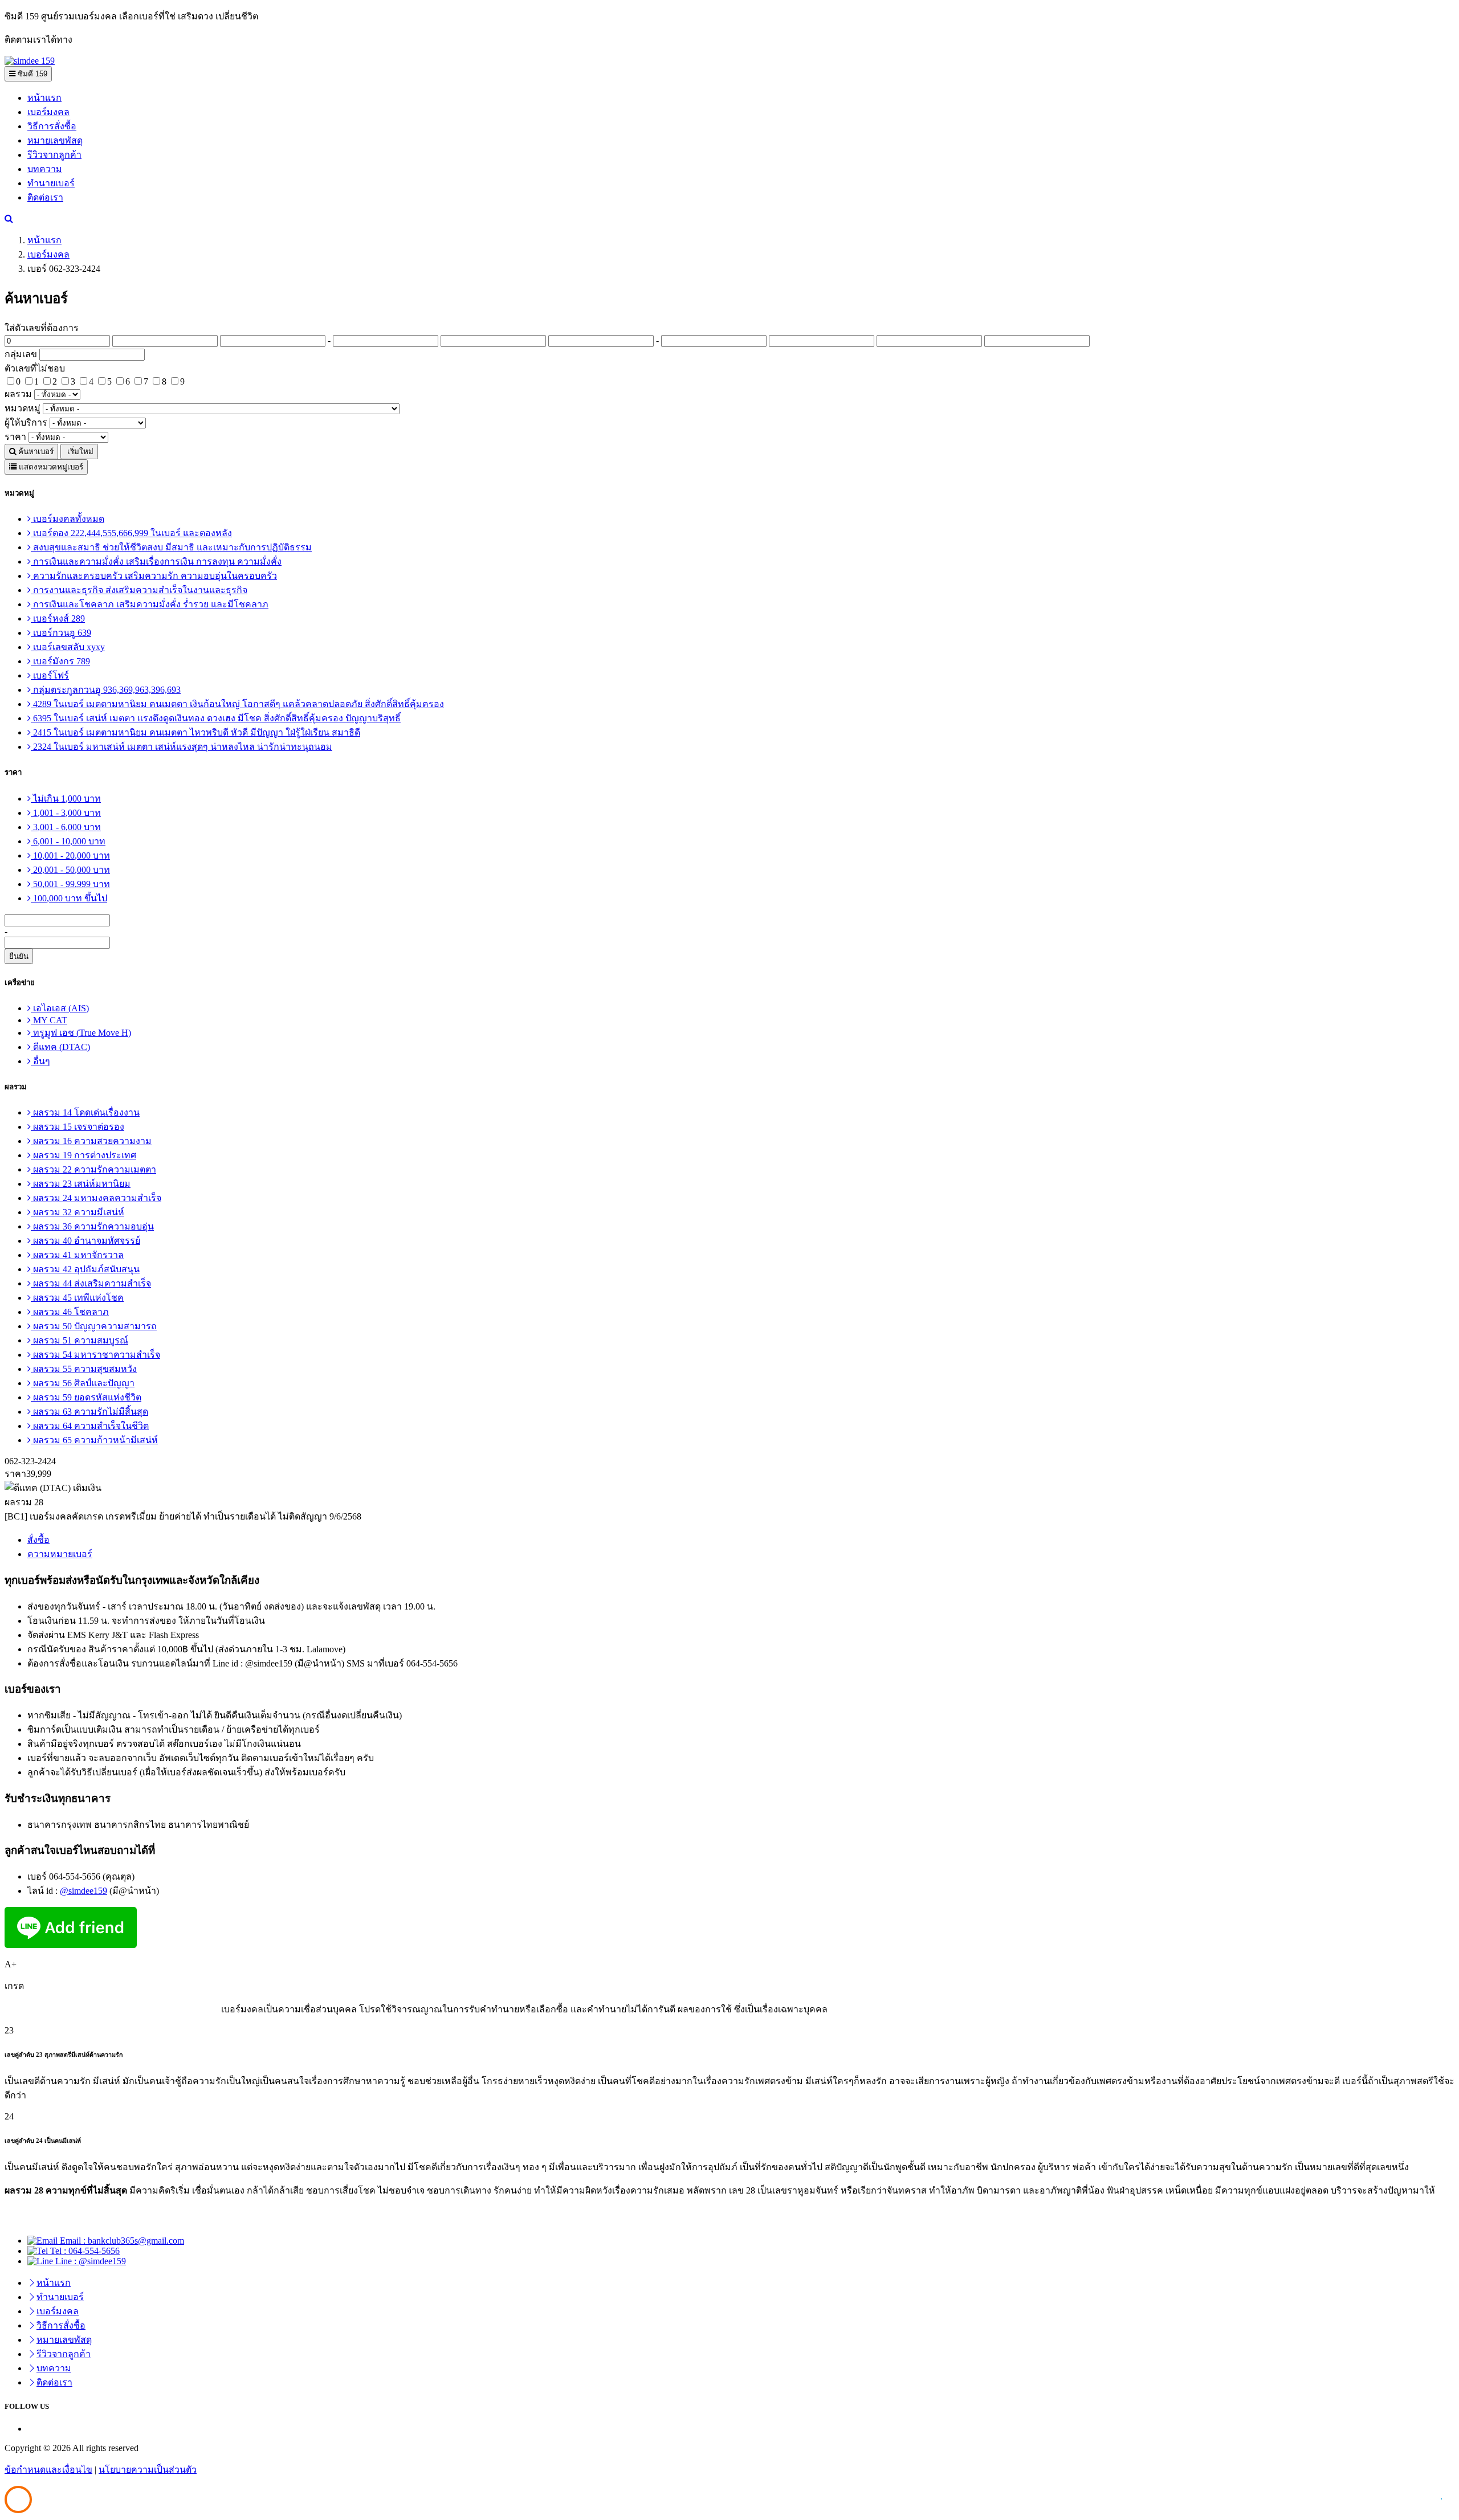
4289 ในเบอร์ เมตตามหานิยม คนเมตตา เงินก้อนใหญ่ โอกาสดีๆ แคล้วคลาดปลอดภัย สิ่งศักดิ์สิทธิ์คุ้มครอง (237, 704)
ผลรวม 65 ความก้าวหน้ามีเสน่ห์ (94, 1440)
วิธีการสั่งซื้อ (52, 126)
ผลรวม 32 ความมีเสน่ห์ (78, 1212)
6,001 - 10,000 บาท (68, 841)
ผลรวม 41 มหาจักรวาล (77, 1255)
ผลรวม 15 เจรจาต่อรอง (78, 1127)
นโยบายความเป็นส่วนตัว (148, 2470)
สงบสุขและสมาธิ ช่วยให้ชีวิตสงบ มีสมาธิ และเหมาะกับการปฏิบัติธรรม (171, 547)
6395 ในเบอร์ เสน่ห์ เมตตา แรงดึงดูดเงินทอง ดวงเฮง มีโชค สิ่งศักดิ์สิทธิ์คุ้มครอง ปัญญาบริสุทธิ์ (216, 718)
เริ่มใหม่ (79, 452)
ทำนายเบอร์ (51, 183)
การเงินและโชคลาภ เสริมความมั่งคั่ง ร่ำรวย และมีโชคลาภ (150, 604)
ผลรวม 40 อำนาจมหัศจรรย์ (85, 1241)
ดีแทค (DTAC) (60, 1047)
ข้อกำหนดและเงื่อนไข (48, 2470)
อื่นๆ (40, 1061)
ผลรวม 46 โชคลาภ (70, 1312)
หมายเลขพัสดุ (55, 140)
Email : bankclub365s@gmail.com (121, 2241)
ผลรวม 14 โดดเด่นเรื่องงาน (85, 1112)
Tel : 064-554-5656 (84, 2251)
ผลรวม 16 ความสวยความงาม (91, 1141)
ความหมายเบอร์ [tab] (60, 1554)
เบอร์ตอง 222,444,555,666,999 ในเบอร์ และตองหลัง (131, 533)
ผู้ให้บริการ (26, 422)
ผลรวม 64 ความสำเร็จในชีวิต (90, 1426)
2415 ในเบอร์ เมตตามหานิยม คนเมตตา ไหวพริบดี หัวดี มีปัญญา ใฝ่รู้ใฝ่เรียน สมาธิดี (195, 732)
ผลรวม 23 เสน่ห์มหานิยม (81, 1184)
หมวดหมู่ (23, 408)
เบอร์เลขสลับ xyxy (68, 647)
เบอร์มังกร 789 (60, 661)
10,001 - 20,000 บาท (70, 855)
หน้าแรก (44, 98)
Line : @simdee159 (89, 2261)
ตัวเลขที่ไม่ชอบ (35, 368)
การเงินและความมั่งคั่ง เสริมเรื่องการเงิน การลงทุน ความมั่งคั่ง (156, 561)
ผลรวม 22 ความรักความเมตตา (93, 1169)
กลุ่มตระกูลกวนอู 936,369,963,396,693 (106, 690)
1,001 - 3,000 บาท (66, 813)
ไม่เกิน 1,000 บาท (66, 799)
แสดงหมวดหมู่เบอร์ (50, 467)
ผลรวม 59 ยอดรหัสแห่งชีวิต (86, 1397)
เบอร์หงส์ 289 (58, 618)
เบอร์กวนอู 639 (61, 633)
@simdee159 (83, 1891)
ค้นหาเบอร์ (35, 452)
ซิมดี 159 (31, 74)
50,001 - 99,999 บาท (70, 884)
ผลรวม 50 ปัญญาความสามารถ (94, 1326)
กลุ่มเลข (21, 354)
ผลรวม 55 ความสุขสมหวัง (84, 1369)
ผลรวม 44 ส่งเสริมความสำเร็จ (91, 1283)
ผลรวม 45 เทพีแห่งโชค (77, 1298)
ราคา (15, 437)
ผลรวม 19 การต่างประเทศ (83, 1155)
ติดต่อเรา (45, 197)
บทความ (45, 169)
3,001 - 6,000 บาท (66, 827)
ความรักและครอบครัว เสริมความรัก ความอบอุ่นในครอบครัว (154, 576)
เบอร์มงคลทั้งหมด (68, 519)
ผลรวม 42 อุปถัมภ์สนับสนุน (85, 1269)
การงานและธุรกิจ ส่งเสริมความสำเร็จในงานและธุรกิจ (139, 590)
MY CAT (49, 1020)
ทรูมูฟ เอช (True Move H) (81, 1033)
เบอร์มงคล (48, 112)
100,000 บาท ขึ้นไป (69, 898)
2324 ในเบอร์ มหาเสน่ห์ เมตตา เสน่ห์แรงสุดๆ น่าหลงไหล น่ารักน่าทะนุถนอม (182, 747)
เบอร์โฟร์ (50, 675)
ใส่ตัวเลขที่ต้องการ (42, 328)
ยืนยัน (19, 956)
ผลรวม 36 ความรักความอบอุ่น (92, 1226)
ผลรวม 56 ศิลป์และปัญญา (83, 1383)
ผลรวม (18, 394)
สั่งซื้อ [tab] (38, 1540)
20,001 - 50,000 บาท (70, 870)
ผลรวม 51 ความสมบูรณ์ (80, 1340)
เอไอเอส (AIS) (60, 1008)
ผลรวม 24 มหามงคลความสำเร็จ (96, 1198)
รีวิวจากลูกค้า (54, 155)
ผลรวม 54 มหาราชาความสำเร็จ (95, 1355)
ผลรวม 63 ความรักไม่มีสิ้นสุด (89, 1412)
